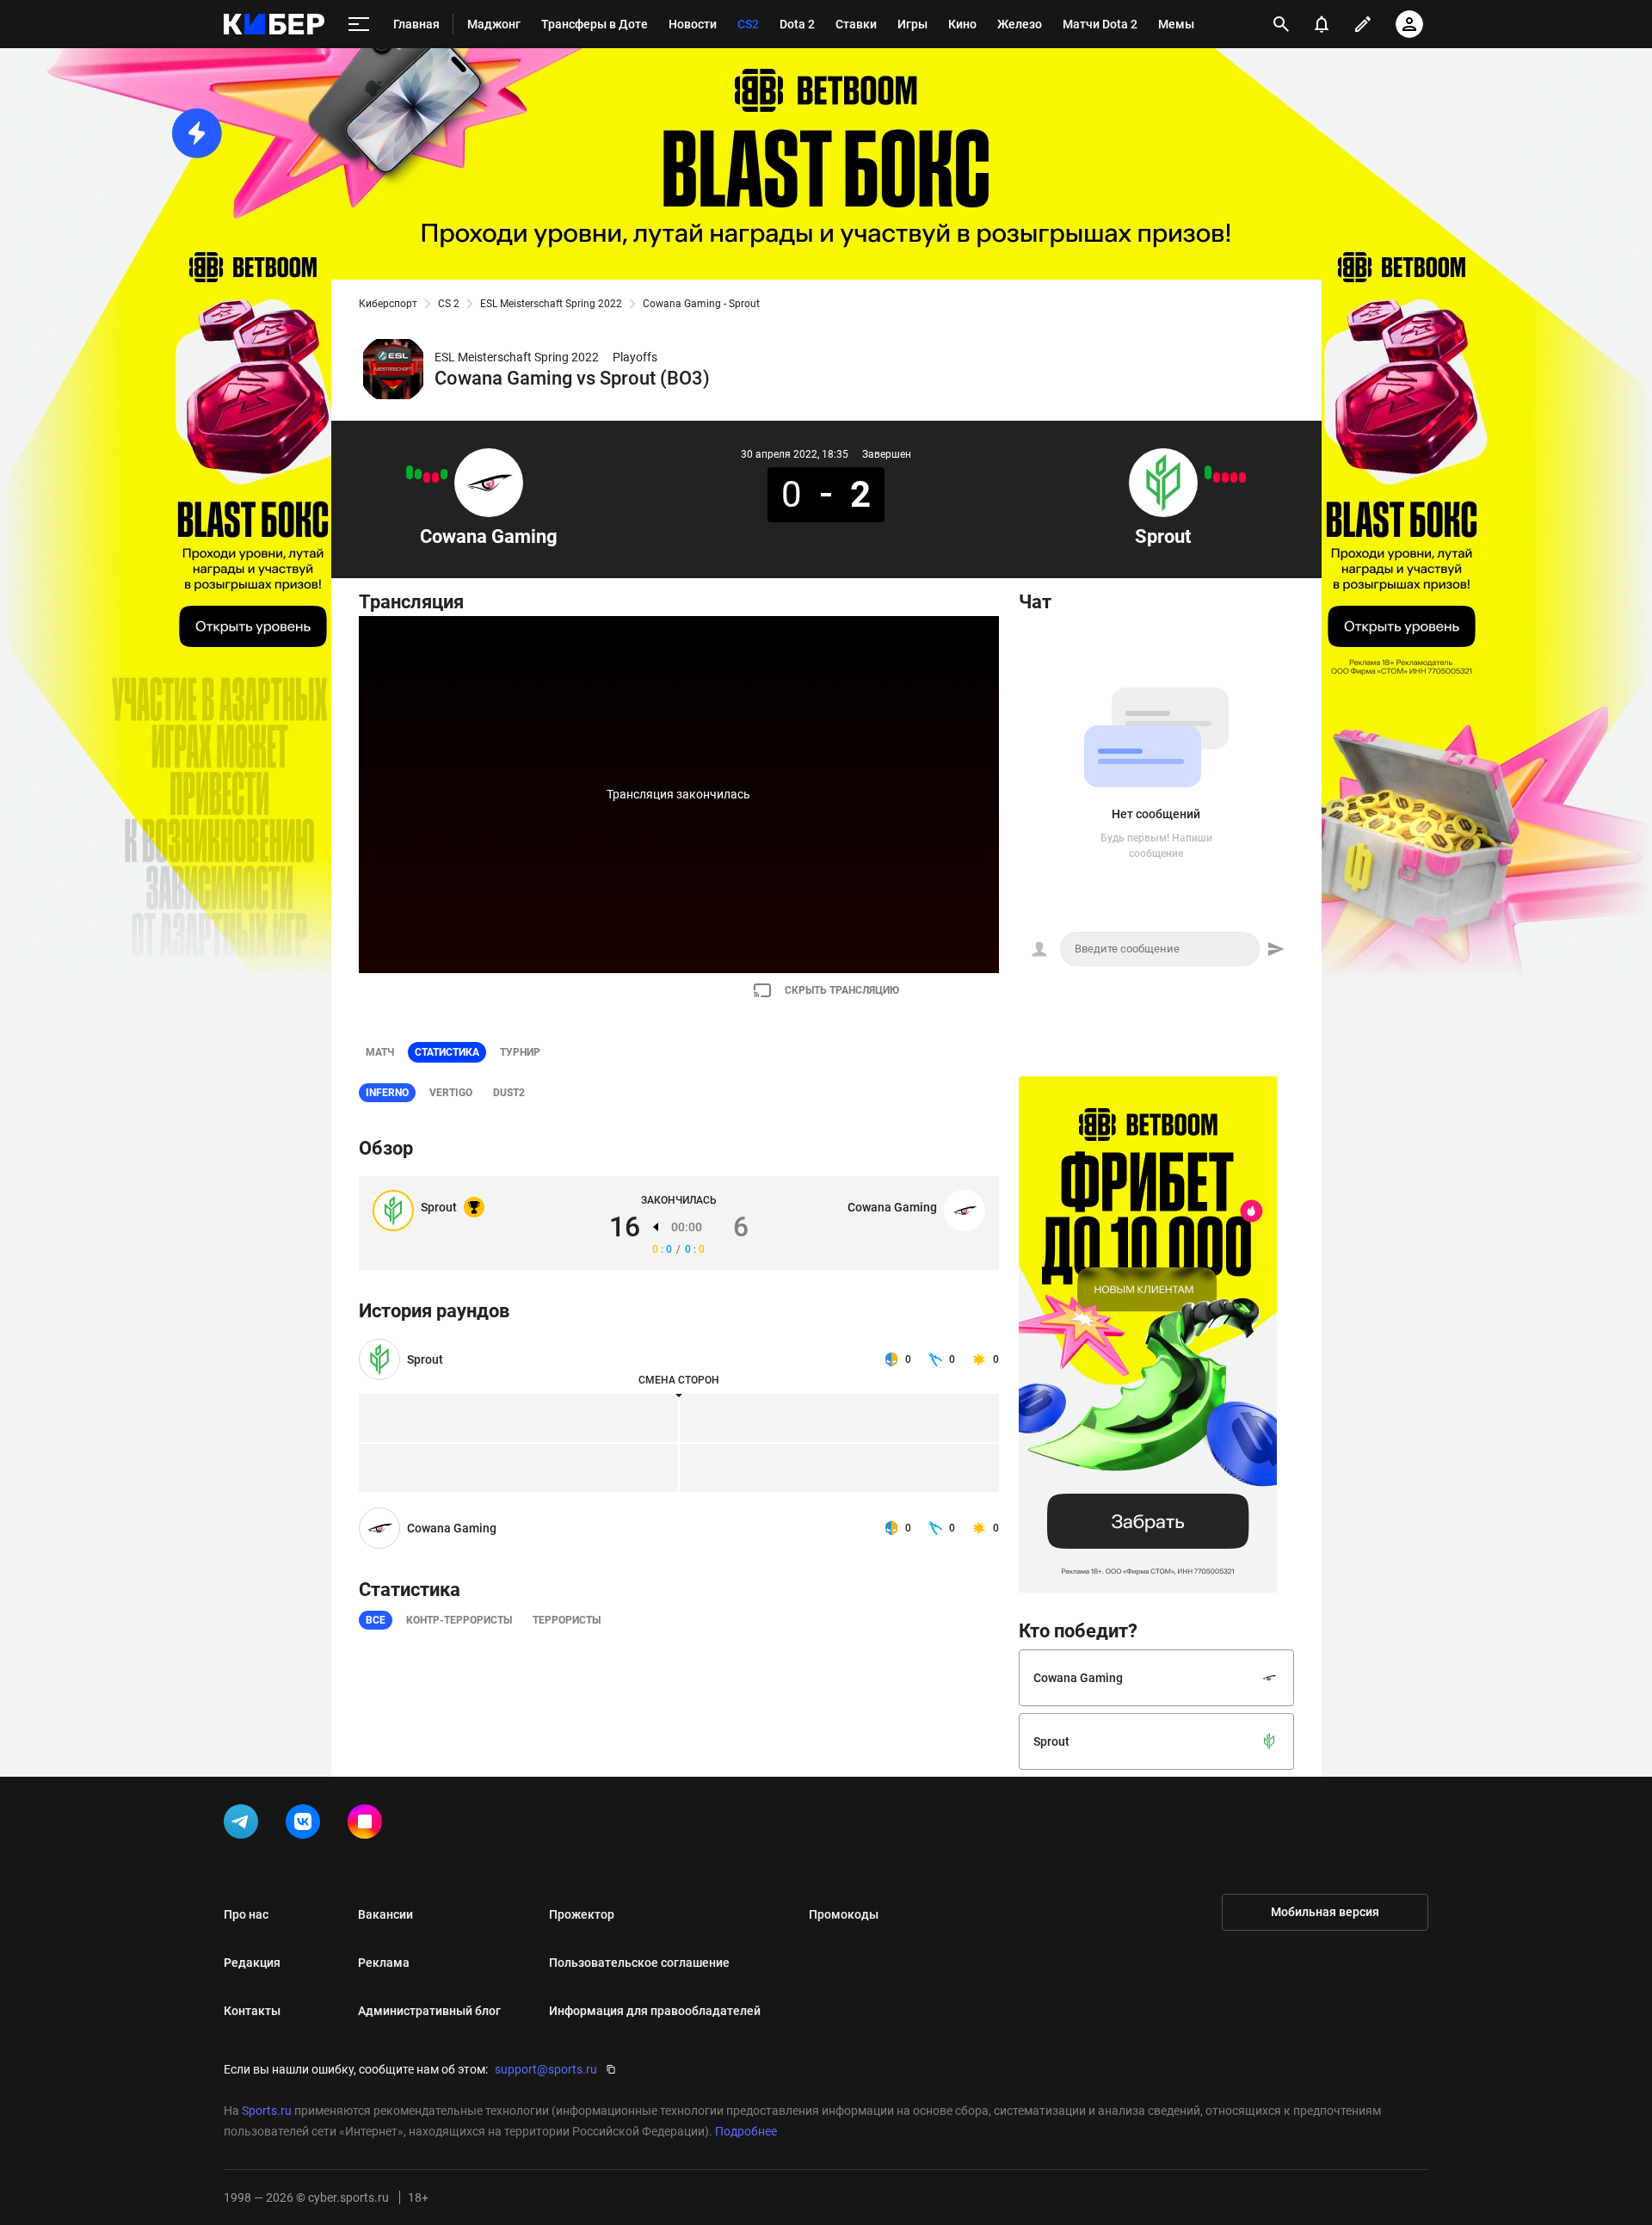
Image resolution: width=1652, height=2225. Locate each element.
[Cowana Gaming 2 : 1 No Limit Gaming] (444, 474)
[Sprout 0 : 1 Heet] (1234, 478)
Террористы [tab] (567, 1620)
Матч (380, 1052)
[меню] (359, 25)
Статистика (447, 1052)
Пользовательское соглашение (639, 1963)
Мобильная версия (1325, 1912)
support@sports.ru (546, 2069)
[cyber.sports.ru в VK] (306, 1825)
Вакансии (385, 1914)
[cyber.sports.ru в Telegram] (244, 1825)
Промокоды (844, 1914)
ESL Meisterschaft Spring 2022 (551, 304)
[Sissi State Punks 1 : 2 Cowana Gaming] (418, 474)
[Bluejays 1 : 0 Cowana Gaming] (427, 478)
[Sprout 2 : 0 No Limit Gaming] (1208, 472)
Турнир (520, 1052)
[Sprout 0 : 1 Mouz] (1217, 478)
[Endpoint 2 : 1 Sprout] (1242, 478)
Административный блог (429, 2011)
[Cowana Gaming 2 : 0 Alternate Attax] (410, 472)
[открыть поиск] (1281, 24)
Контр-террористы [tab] (459, 1620)
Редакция (252, 1963)
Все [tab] (376, 1620)
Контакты (252, 2011)
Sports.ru (267, 2111)
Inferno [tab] (387, 1093)
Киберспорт (388, 304)
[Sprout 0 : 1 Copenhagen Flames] (1225, 478)
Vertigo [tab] (451, 1093)
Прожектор (582, 1914)
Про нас (246, 1914)
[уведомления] (1322, 24)
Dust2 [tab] (509, 1093)
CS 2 (449, 304)
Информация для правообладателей (655, 2011)
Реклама (384, 1963)
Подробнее (746, 2131)
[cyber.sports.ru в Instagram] (368, 1825)
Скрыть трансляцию (842, 990)
